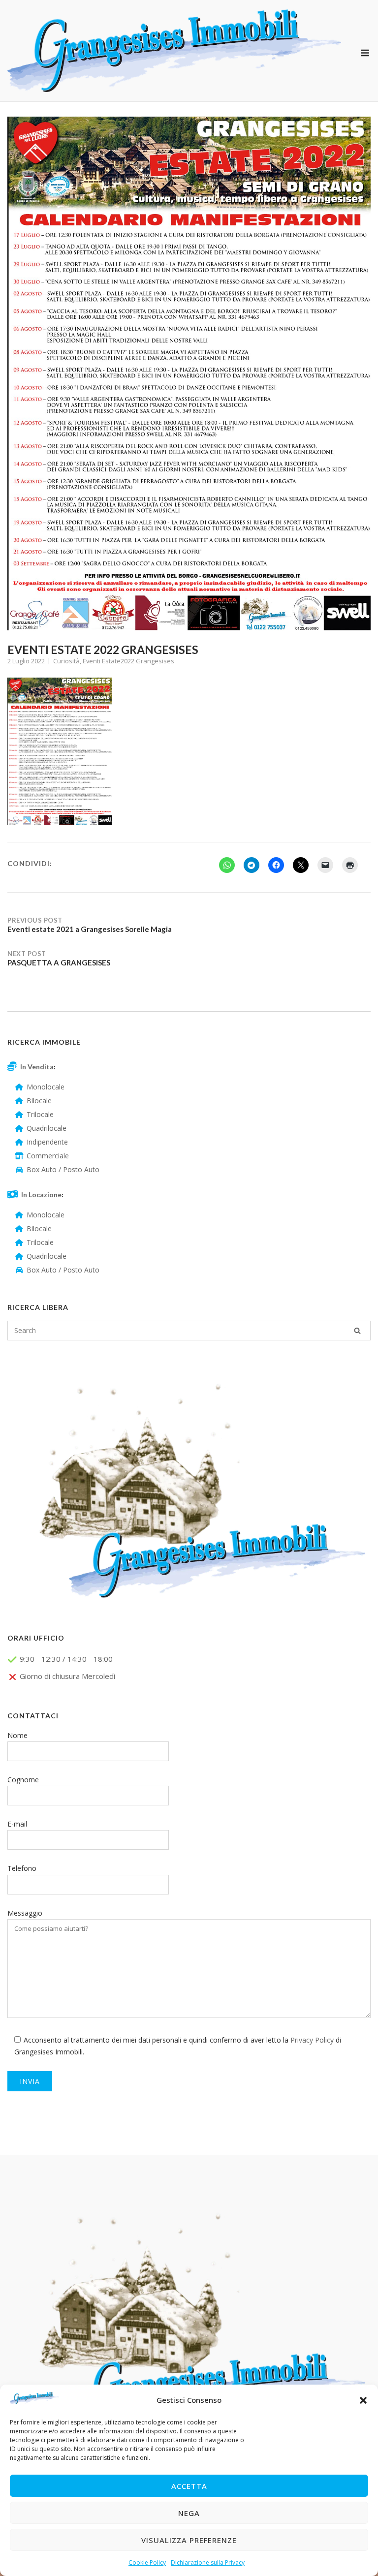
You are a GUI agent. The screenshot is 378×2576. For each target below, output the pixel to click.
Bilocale (39, 1101)
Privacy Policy (312, 2040)
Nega (189, 2513)
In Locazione (41, 1195)
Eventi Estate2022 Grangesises (128, 661)
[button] (363, 2400)
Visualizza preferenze (189, 2540)
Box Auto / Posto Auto (63, 1169)
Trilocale (40, 1114)
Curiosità (66, 661)
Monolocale (46, 1087)
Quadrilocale (47, 1128)
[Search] (357, 1331)
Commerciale (48, 1156)
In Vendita (37, 1067)
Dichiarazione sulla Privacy (208, 2562)
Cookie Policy (147, 2562)
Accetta (189, 2486)
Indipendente (47, 1142)
